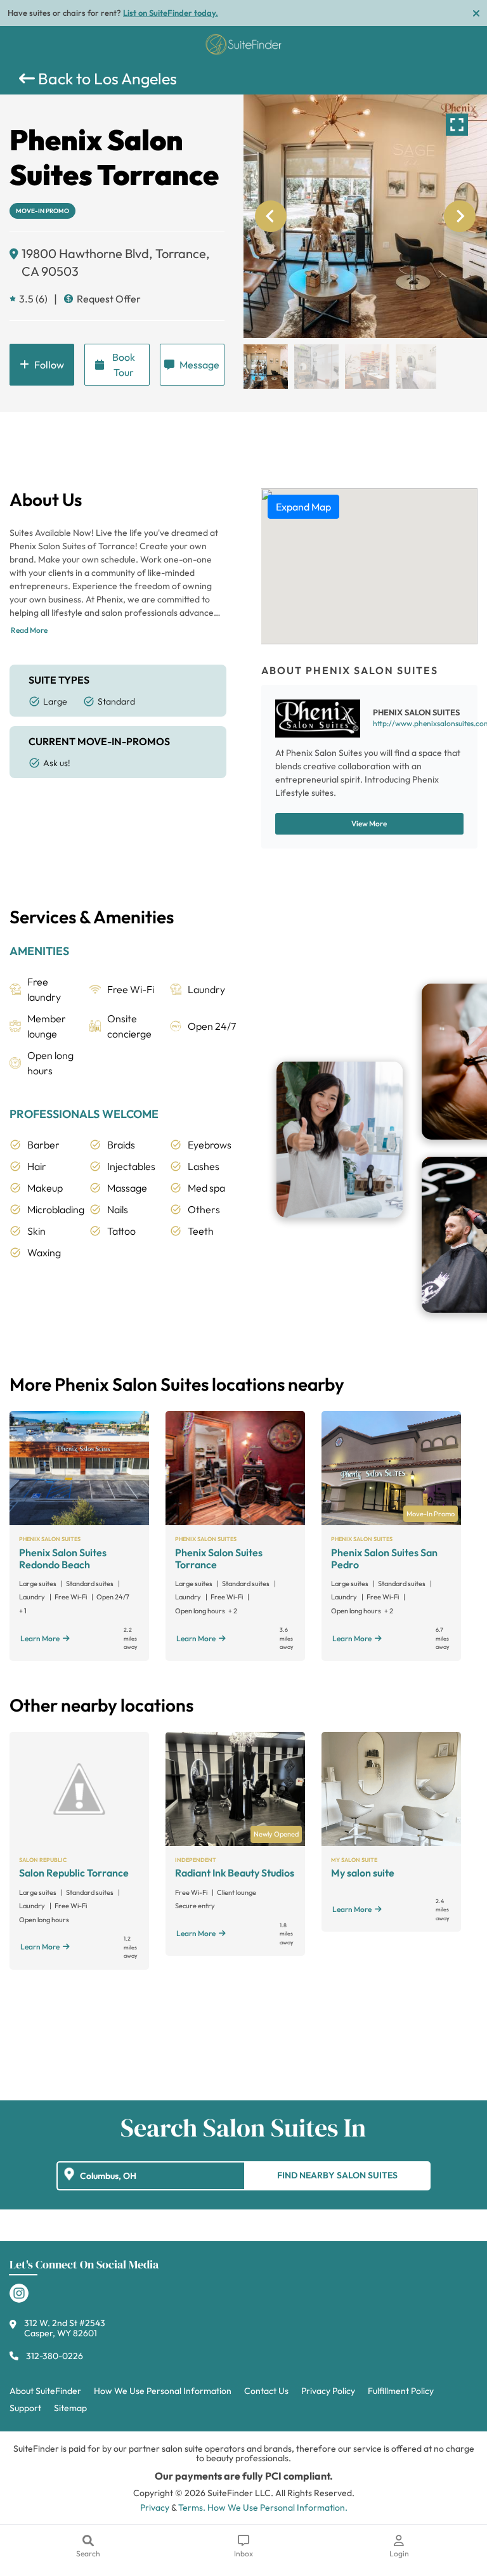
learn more (40, 1638)
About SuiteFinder (45, 2391)
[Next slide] (460, 216)
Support (25, 2408)
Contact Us (266, 2391)
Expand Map (303, 507)
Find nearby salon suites (337, 2175)
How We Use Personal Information (163, 2391)
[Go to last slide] (271, 216)
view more (369, 823)
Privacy (155, 2508)
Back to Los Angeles (106, 79)
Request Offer (109, 299)
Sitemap (70, 2408)
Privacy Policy (328, 2391)
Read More (29, 630)
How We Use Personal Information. (277, 2508)
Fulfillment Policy (401, 2391)
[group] (365, 216)
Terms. (192, 2508)
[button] (266, 367)
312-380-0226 (55, 2356)
